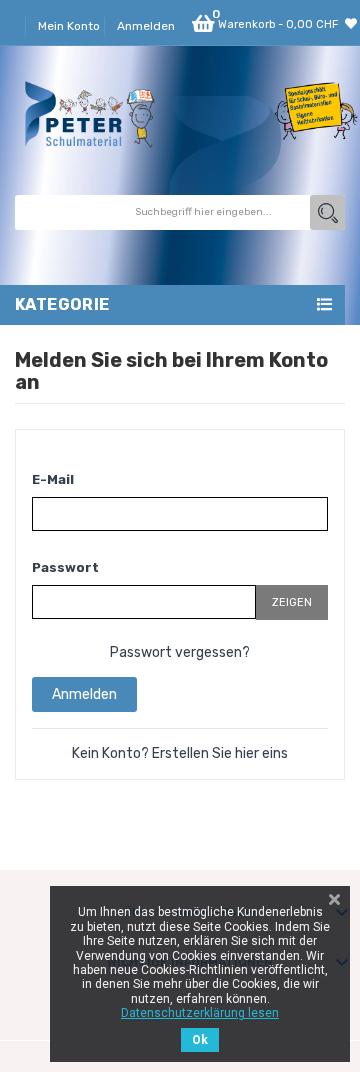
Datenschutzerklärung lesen (200, 1013)
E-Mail (53, 479)
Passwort (65, 567)
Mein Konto (69, 26)
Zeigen (292, 602)
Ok (200, 1040)
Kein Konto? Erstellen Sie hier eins (180, 753)
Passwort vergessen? (180, 652)
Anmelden (84, 694)
